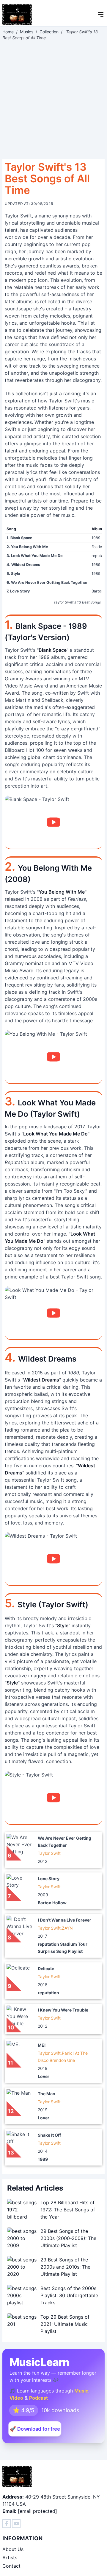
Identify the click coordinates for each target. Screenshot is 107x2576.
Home (8, 32)
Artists (10, 2558)
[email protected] (37, 2511)
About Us (13, 2549)
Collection (49, 32)
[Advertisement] (53, 100)
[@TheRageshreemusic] (16, 2524)
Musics (27, 32)
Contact (11, 2566)
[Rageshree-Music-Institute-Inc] (7, 2524)
